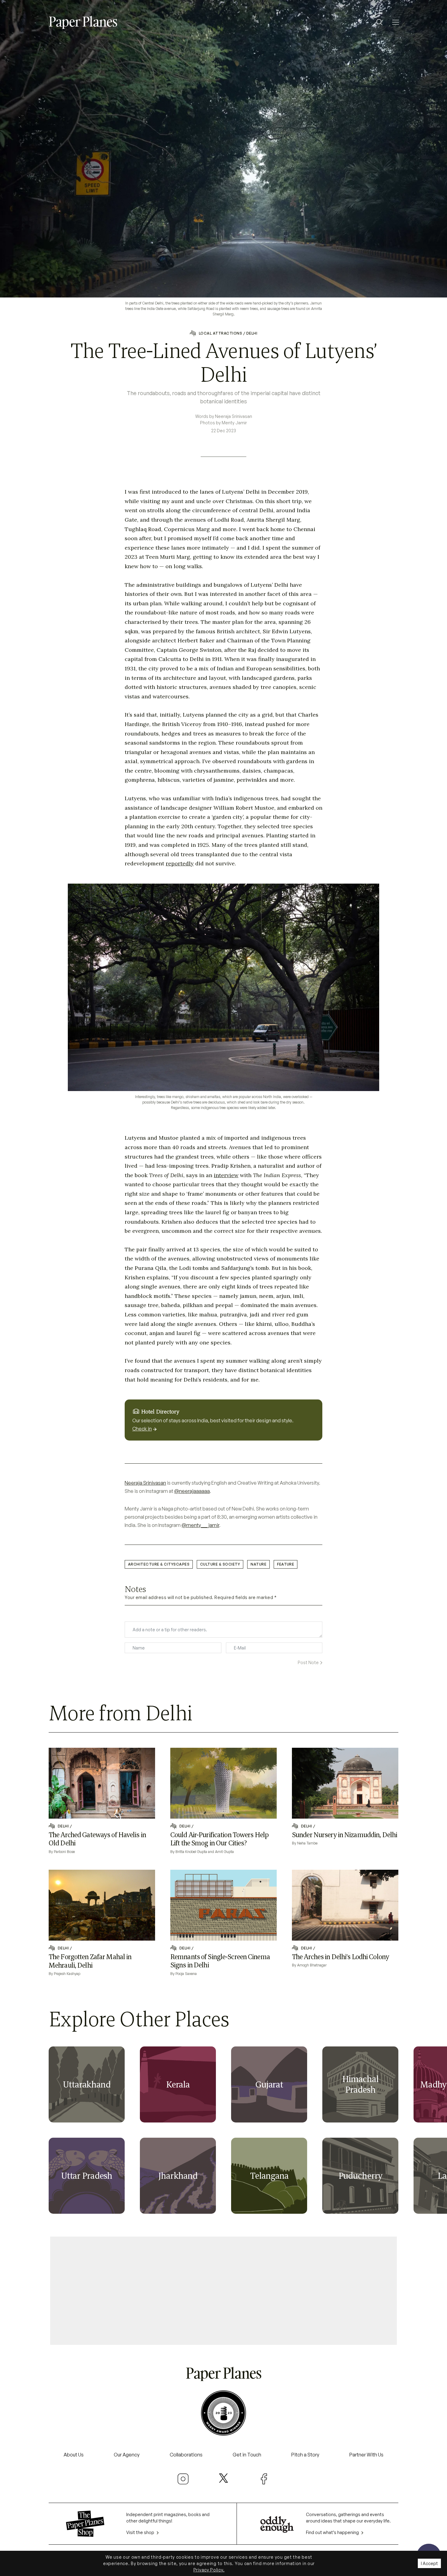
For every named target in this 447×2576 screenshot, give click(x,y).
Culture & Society (220, 1564)
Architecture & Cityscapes (159, 1564)
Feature (286, 1564)
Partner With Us (366, 2455)
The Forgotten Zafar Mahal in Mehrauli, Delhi (90, 1961)
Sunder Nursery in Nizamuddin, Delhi (345, 1835)
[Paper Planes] (223, 2373)
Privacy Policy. (209, 2570)
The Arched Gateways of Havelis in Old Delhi (97, 1839)
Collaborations (186, 2455)
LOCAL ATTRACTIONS (220, 333)
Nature (258, 1564)
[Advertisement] (223, 2288)
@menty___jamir (200, 1525)
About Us (74, 2455)
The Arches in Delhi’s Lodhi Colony (340, 1957)
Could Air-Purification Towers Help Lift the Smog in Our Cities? (219, 1839)
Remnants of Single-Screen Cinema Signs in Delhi (220, 1961)
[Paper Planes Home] (83, 22)
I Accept (429, 2563)
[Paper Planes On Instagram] (183, 2479)
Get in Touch (247, 2455)
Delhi (252, 333)
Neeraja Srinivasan (145, 1483)
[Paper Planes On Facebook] (264, 2479)
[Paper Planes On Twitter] (223, 2478)
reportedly (180, 863)
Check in (142, 1429)
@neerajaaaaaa (192, 1491)
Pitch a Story (305, 2455)
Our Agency (127, 2455)
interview (226, 1175)
